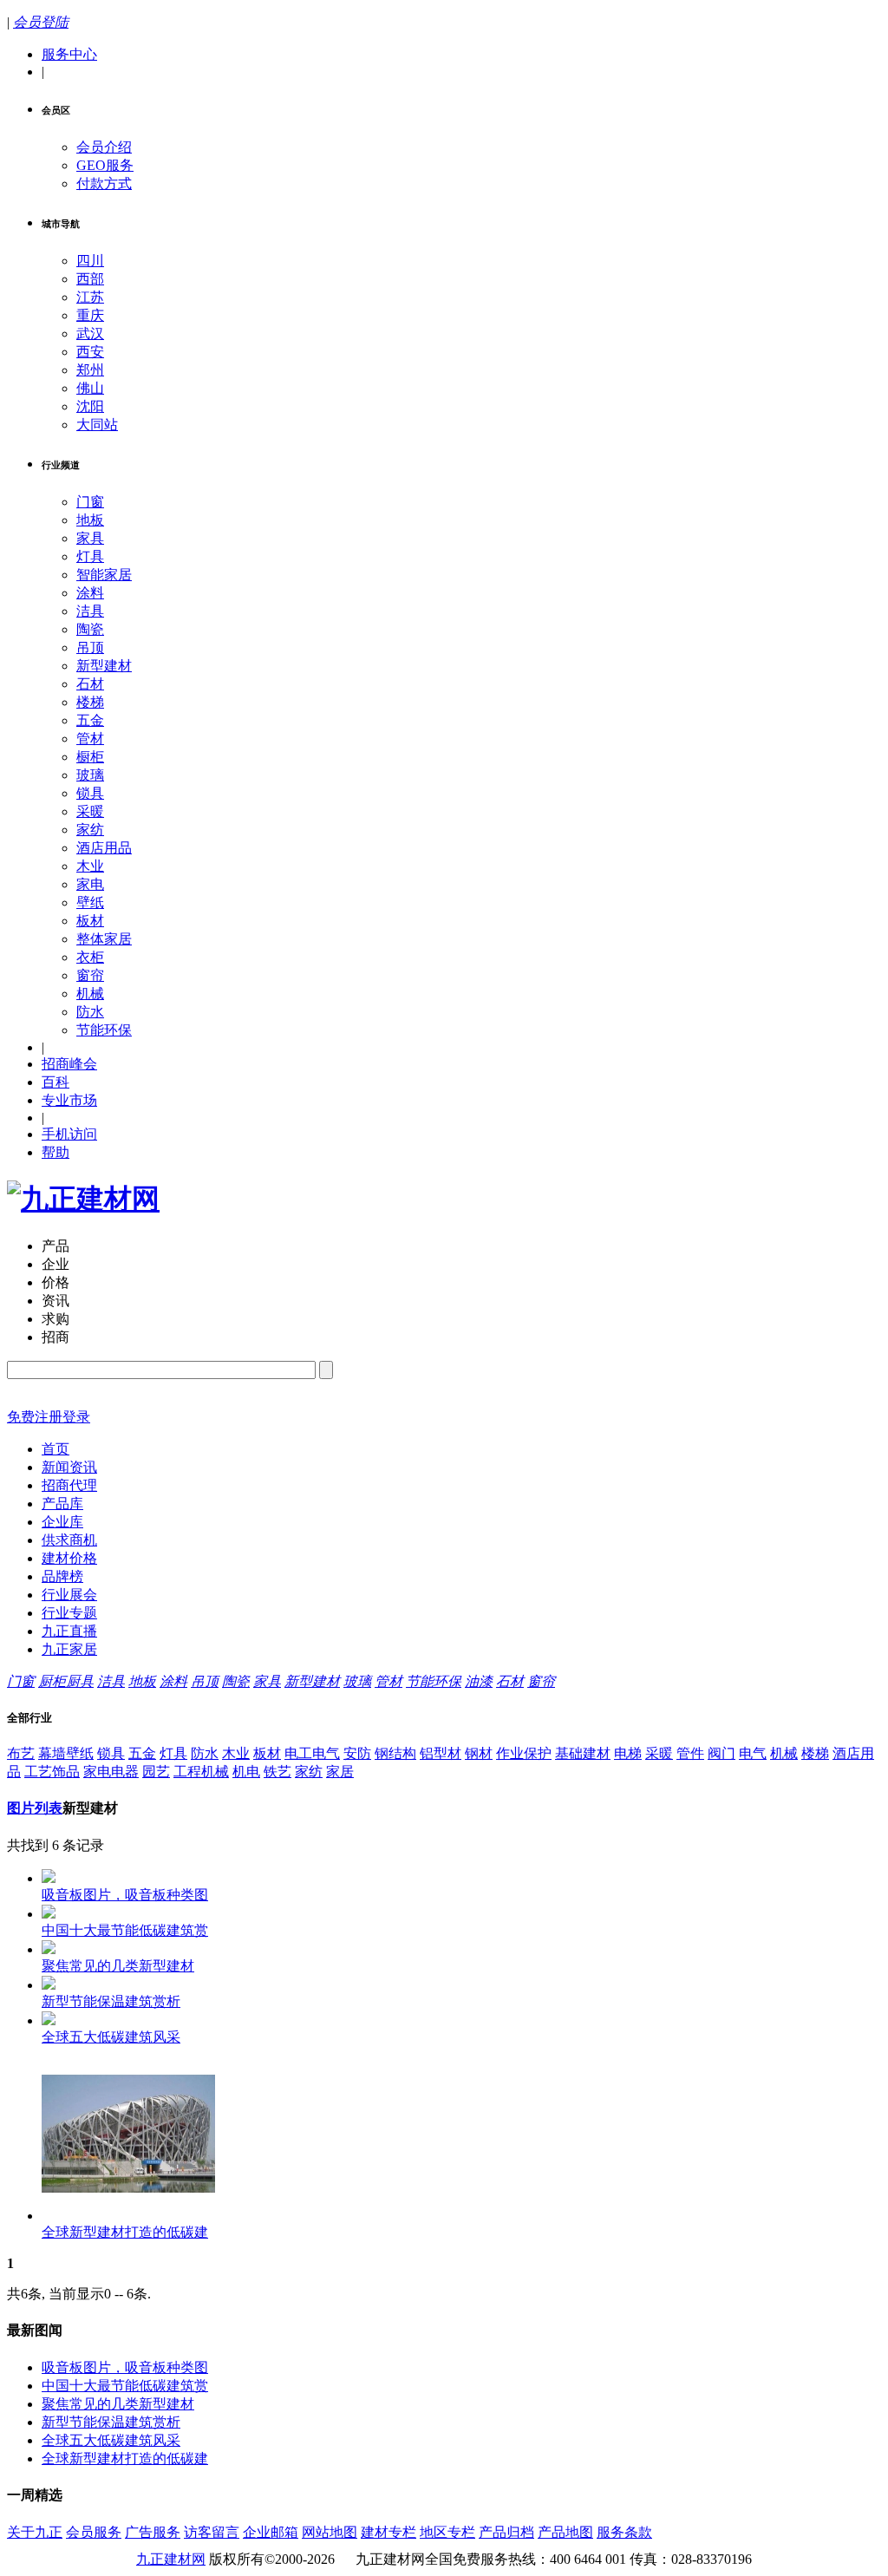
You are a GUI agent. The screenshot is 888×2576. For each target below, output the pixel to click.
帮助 (55, 1152)
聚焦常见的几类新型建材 (118, 2404)
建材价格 (69, 1558)
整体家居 (104, 939)
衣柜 (90, 957)
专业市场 (69, 1100)
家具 (90, 538)
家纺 (90, 830)
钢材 (479, 1753)
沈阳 (90, 406)
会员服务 (94, 2532)
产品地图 (565, 2532)
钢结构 (395, 1753)
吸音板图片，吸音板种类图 (125, 2367)
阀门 (721, 1753)
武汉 (90, 333)
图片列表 (35, 1808)
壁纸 (90, 902)
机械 (90, 994)
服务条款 (624, 2532)
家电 (90, 884)
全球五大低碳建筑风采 (111, 2440)
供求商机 (69, 1540)
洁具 (90, 611)
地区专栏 (447, 2532)
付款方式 (104, 183)
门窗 (90, 502)
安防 (357, 1753)
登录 (76, 1417)
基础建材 (583, 1753)
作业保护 (524, 1753)
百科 (55, 1082)
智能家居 (104, 575)
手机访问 (69, 1134)
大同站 (97, 425)
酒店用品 (104, 848)
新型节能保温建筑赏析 (111, 2422)
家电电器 (111, 1772)
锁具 (90, 793)
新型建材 (104, 666)
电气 (753, 1753)
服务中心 (69, 54)
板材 (90, 921)
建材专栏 (388, 2532)
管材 (90, 739)
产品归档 (506, 2532)
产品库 (62, 1504)
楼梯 (90, 702)
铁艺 (277, 1772)
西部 (90, 279)
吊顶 (90, 647)
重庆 (90, 315)
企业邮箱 (271, 2532)
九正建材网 (171, 2559)
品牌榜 (62, 1576)
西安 (90, 352)
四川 (90, 261)
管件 (690, 1753)
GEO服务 (105, 165)
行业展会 (69, 1595)
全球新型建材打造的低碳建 (125, 2458)
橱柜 (90, 757)
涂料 (90, 593)
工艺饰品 (52, 1772)
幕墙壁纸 (66, 1753)
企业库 (62, 1522)
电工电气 (312, 1753)
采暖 (90, 811)
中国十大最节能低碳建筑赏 (125, 2386)
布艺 (21, 1753)
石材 (90, 684)
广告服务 (153, 2532)
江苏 (90, 297)
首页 (55, 1449)
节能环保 (104, 1030)
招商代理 (69, 1485)
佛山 (90, 388)
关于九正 (35, 2532)
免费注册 (35, 1417)
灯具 (90, 556)
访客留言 (212, 2532)
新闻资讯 (69, 1467)
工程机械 (201, 1772)
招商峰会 (69, 1064)
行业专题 (69, 1613)
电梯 (628, 1753)
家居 (340, 1772)
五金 (90, 720)
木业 (90, 866)
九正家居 (69, 1649)
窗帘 (90, 975)
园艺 (156, 1772)
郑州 (90, 370)
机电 (246, 1772)
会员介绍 (104, 147)
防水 (90, 1012)
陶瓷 (90, 629)
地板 (90, 520)
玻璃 (90, 775)
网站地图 (330, 2532)
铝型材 (441, 1753)
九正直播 (69, 1631)
